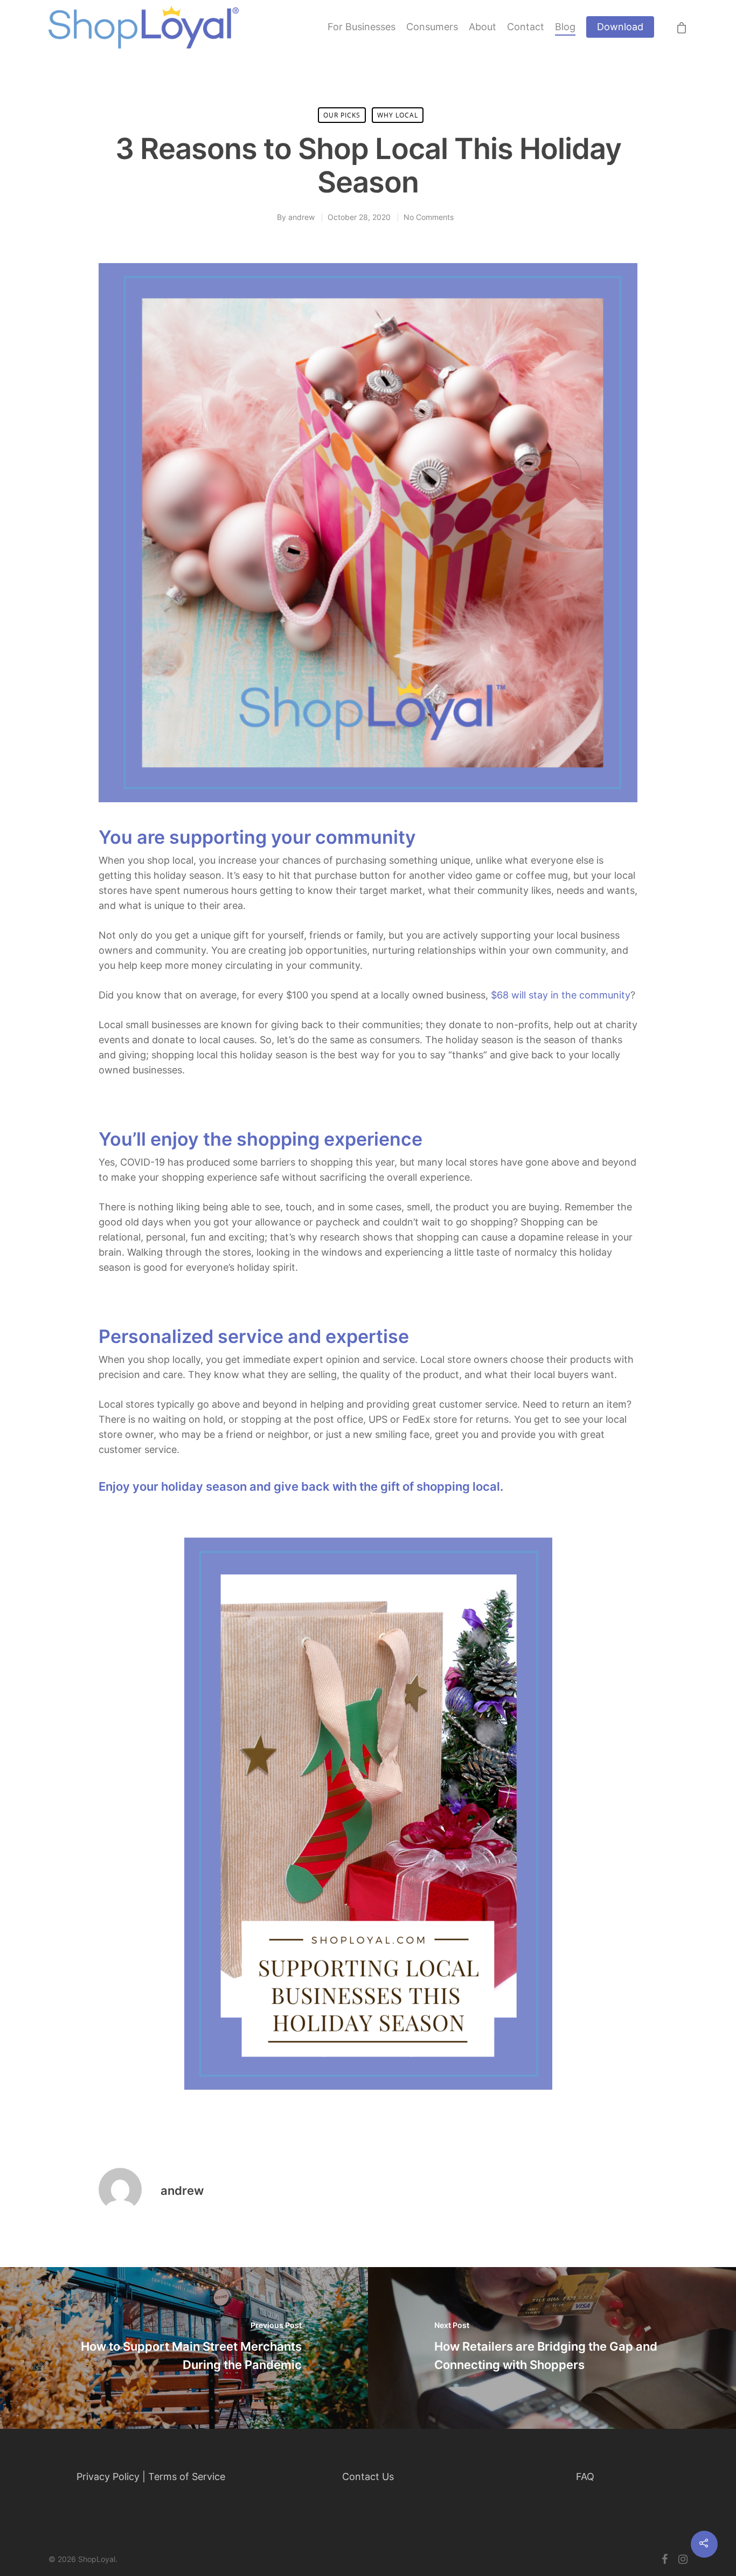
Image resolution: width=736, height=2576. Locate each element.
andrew (301, 217)
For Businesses (362, 27)
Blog (565, 27)
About (482, 27)
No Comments (429, 217)
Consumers (432, 27)
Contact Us (368, 2477)
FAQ (585, 2477)
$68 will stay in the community (561, 995)
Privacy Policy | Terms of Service (151, 2477)
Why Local (398, 115)
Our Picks (342, 115)
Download (620, 27)
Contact (526, 27)
